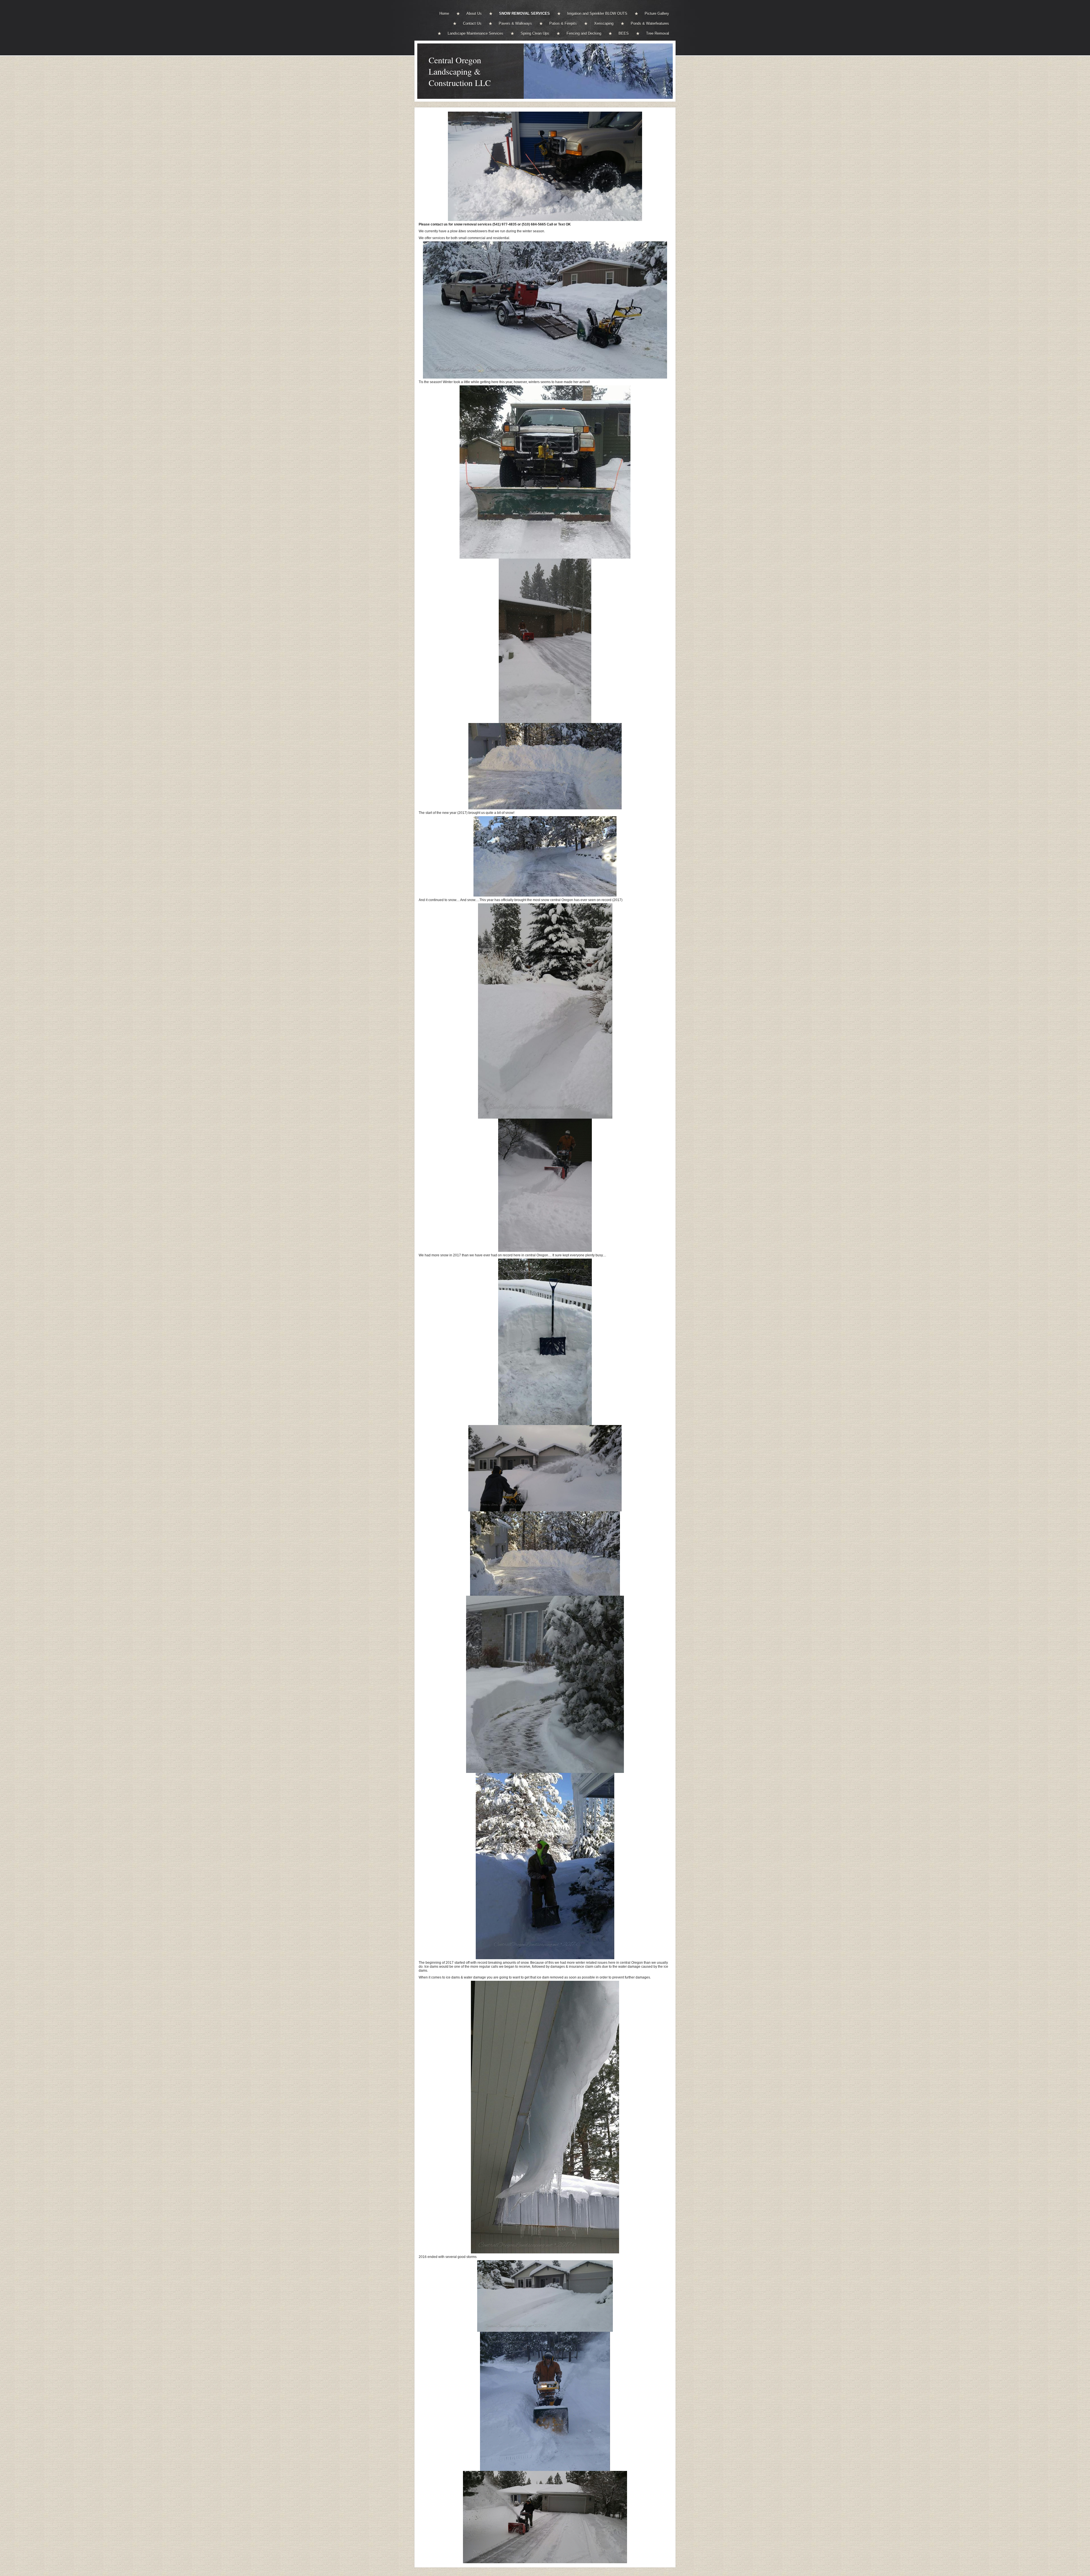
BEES (624, 33)
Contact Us (472, 23)
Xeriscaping (604, 23)
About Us (474, 13)
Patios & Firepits (563, 23)
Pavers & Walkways (515, 23)
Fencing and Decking (584, 33)
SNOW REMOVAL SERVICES (524, 13)
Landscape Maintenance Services (475, 33)
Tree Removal (658, 33)
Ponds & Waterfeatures (650, 23)
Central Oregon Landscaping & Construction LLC (460, 71)
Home (444, 13)
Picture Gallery (657, 13)
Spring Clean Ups (535, 33)
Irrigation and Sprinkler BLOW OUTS (597, 13)
